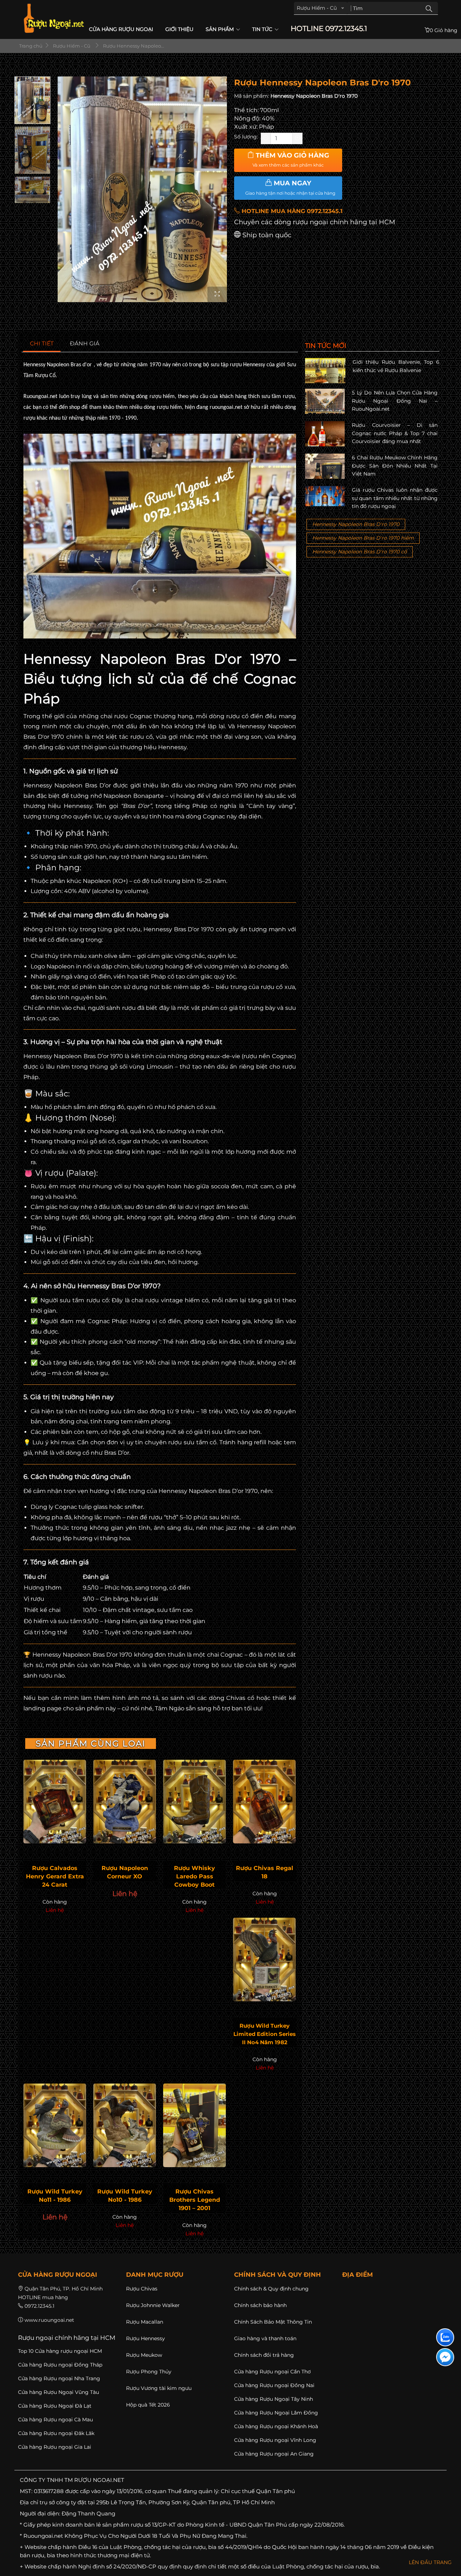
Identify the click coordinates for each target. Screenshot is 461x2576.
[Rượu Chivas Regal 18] (264, 1802)
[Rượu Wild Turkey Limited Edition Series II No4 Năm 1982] (264, 1959)
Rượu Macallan (145, 2322)
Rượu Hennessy (146, 2338)
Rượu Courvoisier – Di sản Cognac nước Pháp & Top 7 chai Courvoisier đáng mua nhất (395, 433)
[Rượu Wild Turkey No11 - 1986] (55, 2125)
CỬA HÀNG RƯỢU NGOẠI (121, 29)
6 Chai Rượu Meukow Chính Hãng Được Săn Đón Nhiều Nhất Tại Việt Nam (395, 466)
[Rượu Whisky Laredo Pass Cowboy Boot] (194, 1802)
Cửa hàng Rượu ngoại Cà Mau (55, 2420)
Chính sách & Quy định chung (271, 2289)
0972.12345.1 (39, 2306)
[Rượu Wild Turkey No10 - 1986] (125, 2125)
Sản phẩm (220, 29)
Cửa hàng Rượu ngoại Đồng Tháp (60, 2365)
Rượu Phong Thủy (149, 2372)
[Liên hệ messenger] (445, 2357)
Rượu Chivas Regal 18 (265, 1872)
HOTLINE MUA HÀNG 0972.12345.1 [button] (291, 211)
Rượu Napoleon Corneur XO (125, 1872)
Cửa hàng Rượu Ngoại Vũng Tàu (59, 2392)
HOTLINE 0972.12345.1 (329, 29)
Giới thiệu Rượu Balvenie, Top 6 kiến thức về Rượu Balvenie (396, 366)
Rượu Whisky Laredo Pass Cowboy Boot (194, 1876)
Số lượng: (246, 137)
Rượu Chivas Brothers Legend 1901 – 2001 (195, 2200)
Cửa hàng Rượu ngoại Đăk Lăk (56, 2433)
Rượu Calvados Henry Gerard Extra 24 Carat (55, 1876)
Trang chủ (30, 46)
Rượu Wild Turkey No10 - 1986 (125, 2196)
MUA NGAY (290, 187)
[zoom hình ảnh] (217, 294)
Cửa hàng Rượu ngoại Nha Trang (59, 2378)
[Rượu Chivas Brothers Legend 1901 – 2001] (194, 2125)
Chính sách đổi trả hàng (264, 2355)
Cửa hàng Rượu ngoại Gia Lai (55, 2447)
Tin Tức (263, 29)
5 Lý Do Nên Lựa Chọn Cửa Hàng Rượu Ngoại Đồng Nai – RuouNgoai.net (395, 401)
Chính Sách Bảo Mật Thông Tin (273, 2322)
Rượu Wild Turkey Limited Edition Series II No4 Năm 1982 (265, 2034)
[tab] (42, 344)
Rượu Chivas (142, 2289)
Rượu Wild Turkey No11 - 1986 (55, 2196)
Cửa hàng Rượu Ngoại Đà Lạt (55, 2406)
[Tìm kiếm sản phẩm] (429, 8)
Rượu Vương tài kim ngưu (159, 2388)
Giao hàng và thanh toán (265, 2338)
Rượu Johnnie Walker (153, 2305)
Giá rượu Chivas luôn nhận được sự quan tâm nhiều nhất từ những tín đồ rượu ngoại (395, 498)
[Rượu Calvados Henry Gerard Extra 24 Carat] (55, 1802)
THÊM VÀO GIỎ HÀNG (291, 160)
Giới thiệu (179, 29)
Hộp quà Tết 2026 (148, 2405)
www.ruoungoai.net (49, 2320)
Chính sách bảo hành (260, 2305)
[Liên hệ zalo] (445, 2337)
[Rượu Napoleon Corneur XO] (125, 1802)
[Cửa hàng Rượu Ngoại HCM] (54, 18)
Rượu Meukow (144, 2355)
